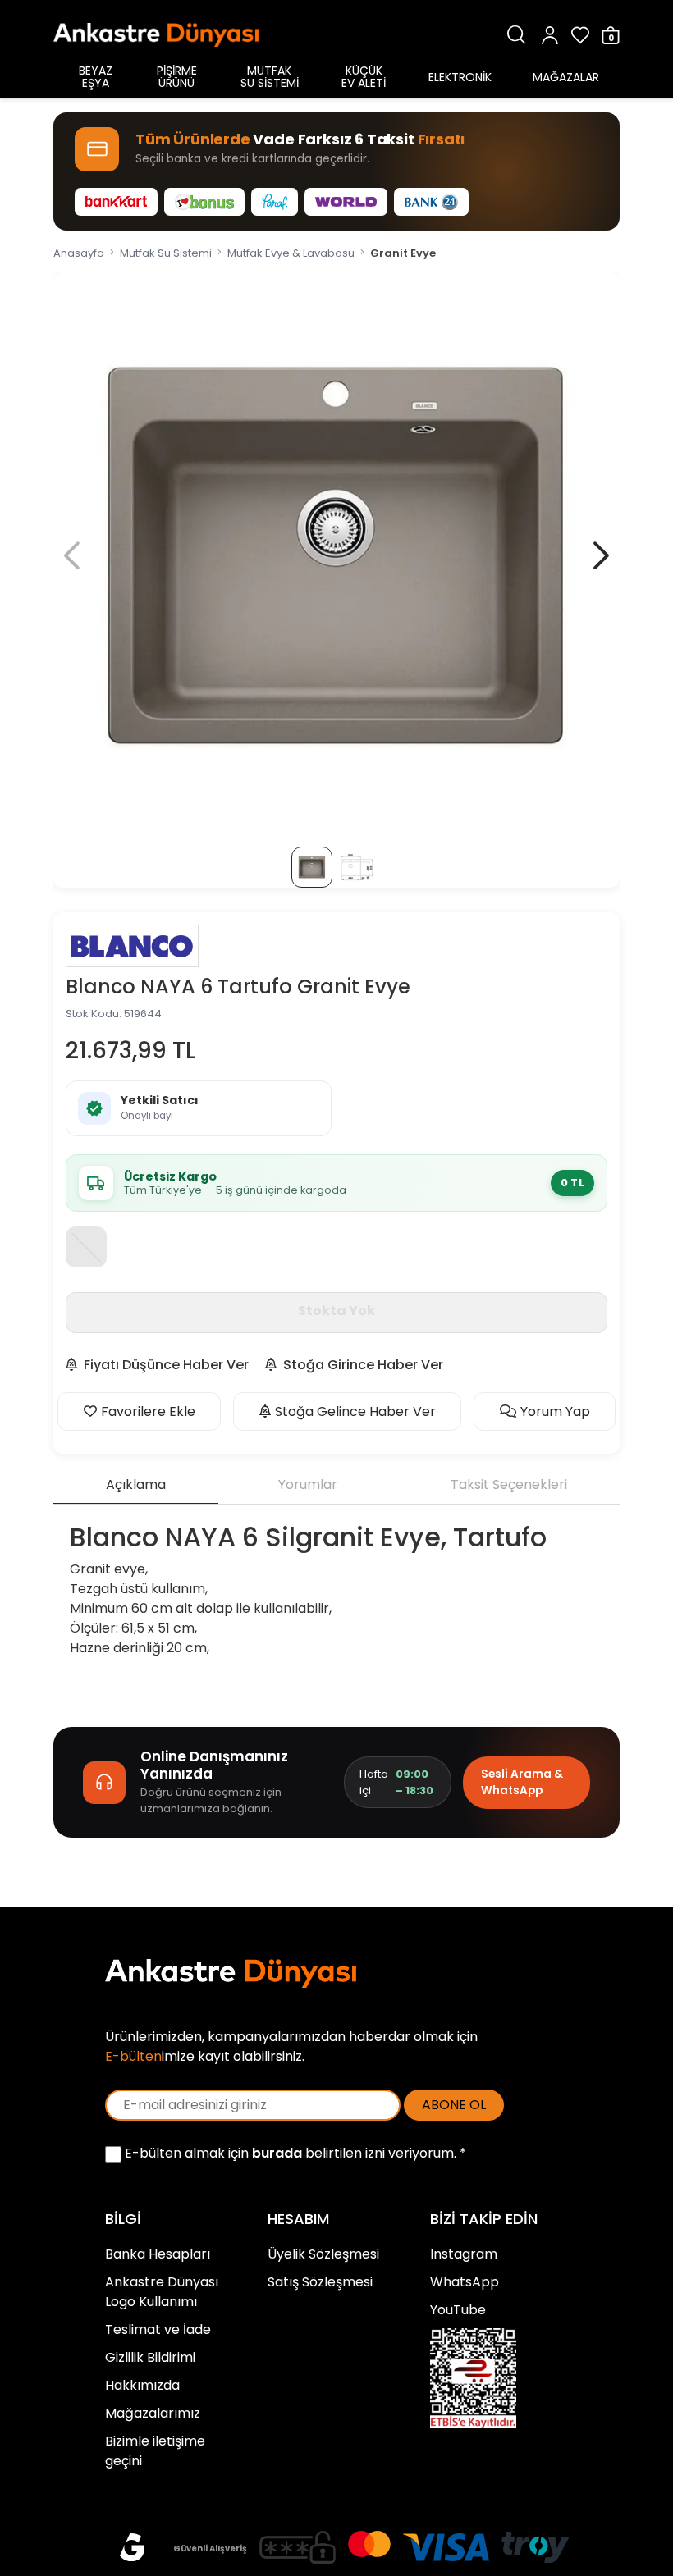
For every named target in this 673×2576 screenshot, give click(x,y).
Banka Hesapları (158, 2254)
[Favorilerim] (580, 35)
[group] (336, 555)
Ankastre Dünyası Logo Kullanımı (162, 2292)
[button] (601, 555)
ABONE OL (454, 2105)
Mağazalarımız (153, 2413)
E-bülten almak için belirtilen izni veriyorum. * (294, 2153)
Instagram (464, 2254)
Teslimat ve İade (158, 2329)
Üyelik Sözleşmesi (323, 2254)
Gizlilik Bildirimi (150, 2357)
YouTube (458, 2310)
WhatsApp (465, 2282)
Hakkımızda (142, 2385)
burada (277, 2153)
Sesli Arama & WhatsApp (522, 1782)
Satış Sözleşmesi (320, 2282)
